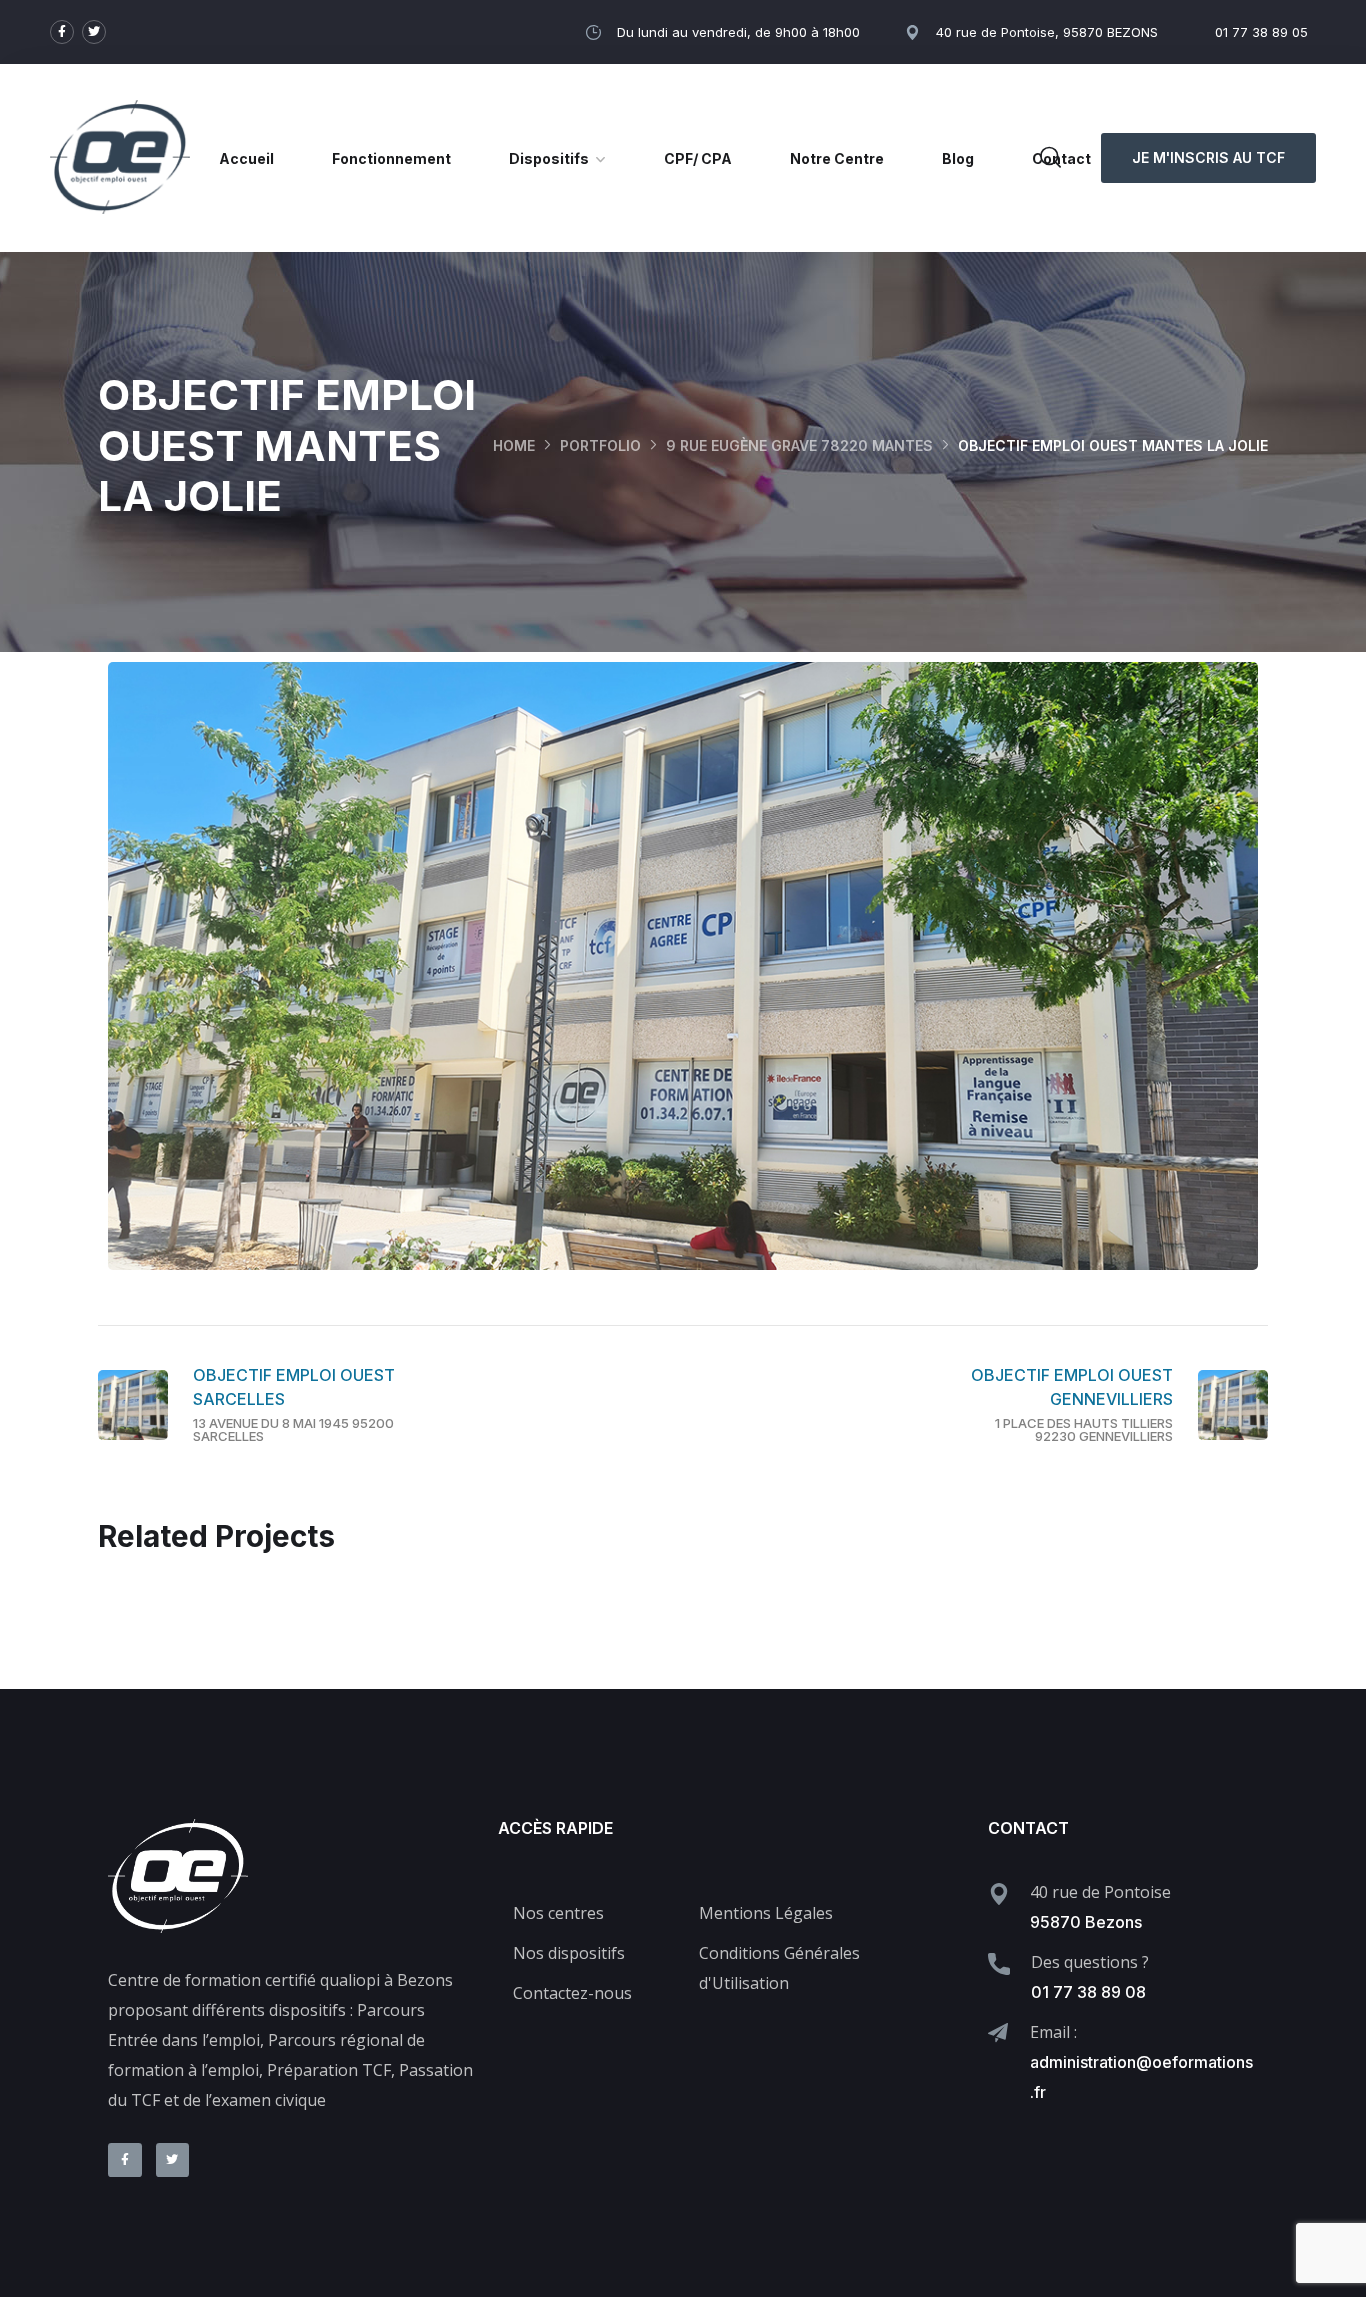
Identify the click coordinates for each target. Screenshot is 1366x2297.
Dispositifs (549, 158)
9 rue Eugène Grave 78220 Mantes (799, 445)
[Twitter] (94, 32)
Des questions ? (1090, 1962)
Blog (958, 158)
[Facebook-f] (62, 32)
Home (514, 445)
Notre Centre (837, 158)
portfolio (600, 445)
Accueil (246, 158)
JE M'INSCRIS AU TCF (1208, 157)
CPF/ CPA (698, 158)
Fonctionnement (391, 158)
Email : (1053, 2032)
